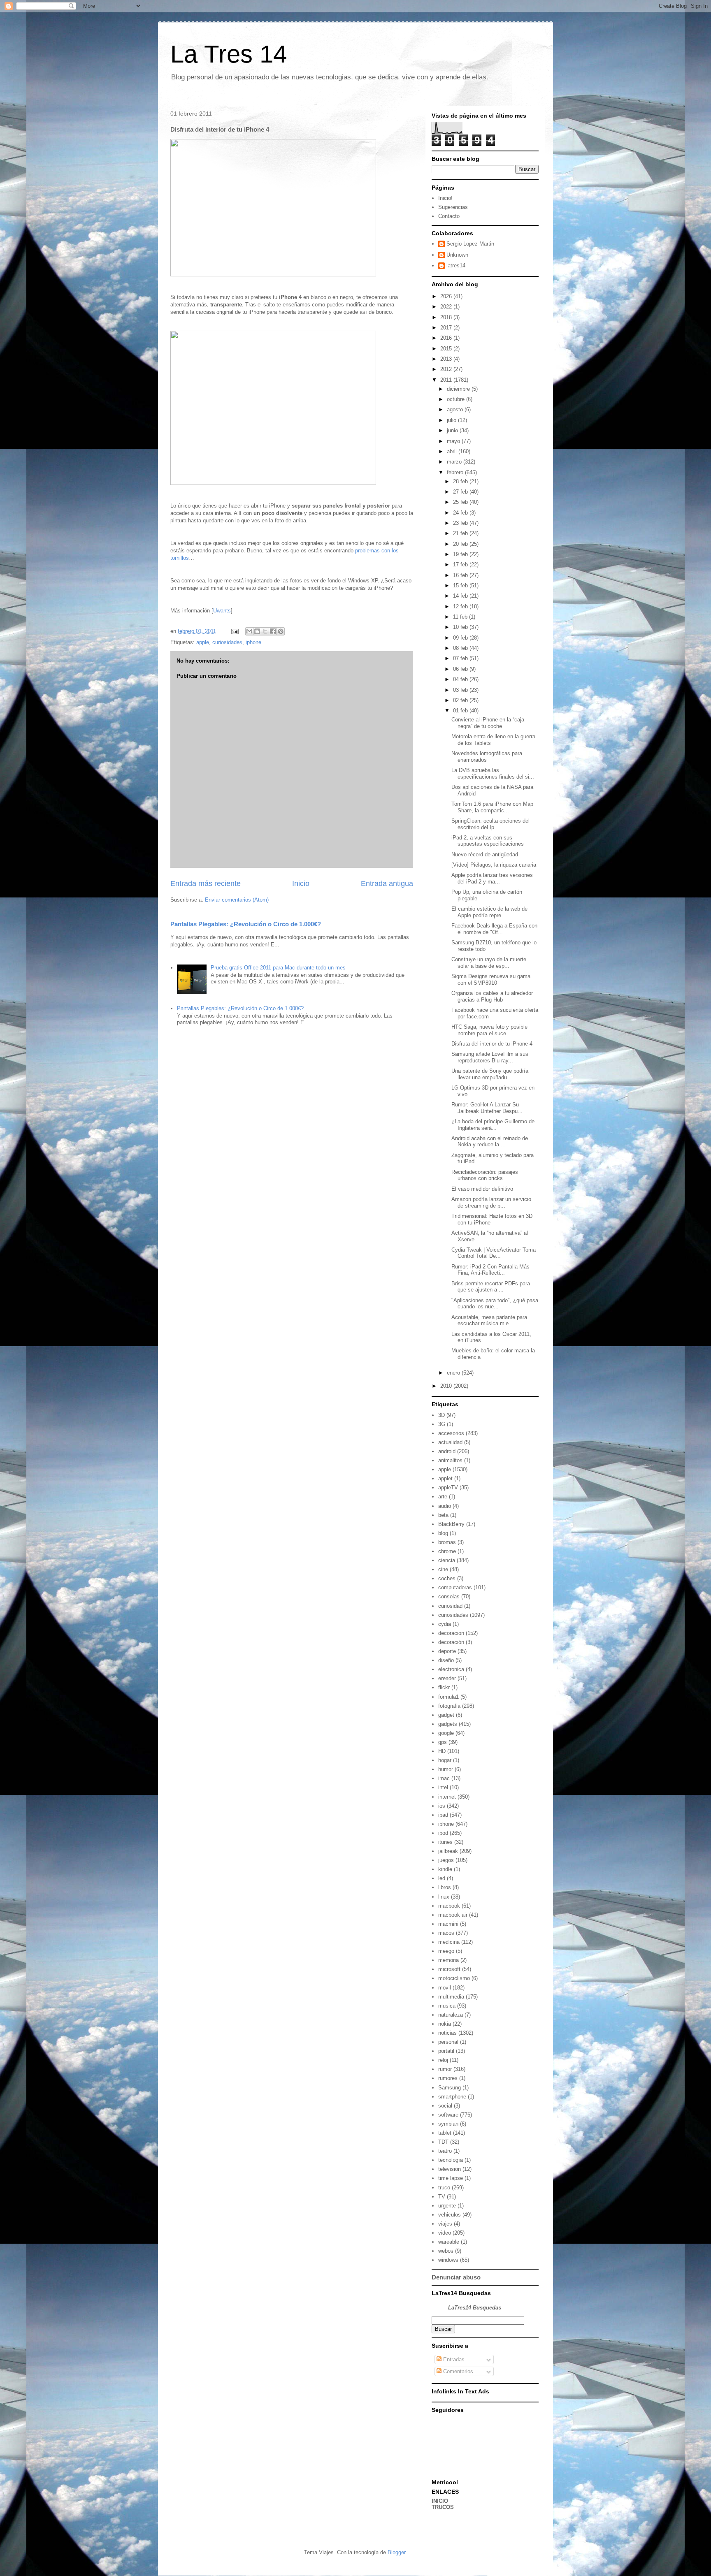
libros (445, 1887)
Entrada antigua (387, 883)
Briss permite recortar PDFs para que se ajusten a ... (491, 1287)
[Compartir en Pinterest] (281, 631)
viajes (445, 2224)
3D (441, 1415)
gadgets (448, 1724)
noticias (447, 2033)
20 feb (461, 544)
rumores (448, 2078)
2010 (447, 1386)
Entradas (453, 2359)
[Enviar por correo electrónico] (249, 631)
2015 (447, 349)
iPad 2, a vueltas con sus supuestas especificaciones (488, 841)
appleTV (448, 1487)
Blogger (396, 2552)
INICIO (440, 2501)
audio (445, 1506)
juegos (446, 1860)
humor (446, 1769)
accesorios (451, 1433)
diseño (446, 1660)
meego (446, 1951)
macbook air (453, 1915)
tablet (445, 2133)
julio (452, 420)
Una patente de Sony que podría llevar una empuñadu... (490, 1074)
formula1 (448, 1697)
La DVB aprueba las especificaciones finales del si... (493, 773)
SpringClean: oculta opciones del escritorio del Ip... (490, 824)
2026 (447, 296)
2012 (447, 369)
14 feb (461, 596)
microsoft (449, 1969)
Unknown (457, 255)
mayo (454, 441)
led (442, 1878)
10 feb (461, 627)
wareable (449, 2242)
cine (443, 1569)
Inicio (301, 883)
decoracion (451, 1633)
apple (203, 642)
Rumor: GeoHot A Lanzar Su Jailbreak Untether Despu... (487, 1108)
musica (447, 2006)
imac (444, 1778)
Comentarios (457, 2371)
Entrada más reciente (206, 883)
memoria (448, 1960)
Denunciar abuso (456, 2277)
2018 (447, 317)
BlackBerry (451, 1524)
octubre (457, 399)
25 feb (461, 502)
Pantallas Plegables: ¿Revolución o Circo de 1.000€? (246, 924)
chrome (447, 1551)
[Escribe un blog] (257, 631)
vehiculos (450, 2215)
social (445, 2106)
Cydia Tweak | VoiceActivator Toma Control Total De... (494, 1253)
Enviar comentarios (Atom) (237, 900)
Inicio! (445, 198)
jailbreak (448, 1851)
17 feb (461, 565)
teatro (445, 2151)
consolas (449, 1596)
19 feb (461, 554)
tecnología (451, 2160)
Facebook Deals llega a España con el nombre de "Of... (494, 929)
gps (443, 1742)
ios (442, 1806)
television (450, 2169)
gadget (446, 1715)
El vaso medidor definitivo (482, 1189)
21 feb (461, 533)
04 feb (461, 679)
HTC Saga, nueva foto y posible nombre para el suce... (489, 1030)
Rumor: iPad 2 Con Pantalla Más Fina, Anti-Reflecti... (490, 1270)
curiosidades (227, 642)
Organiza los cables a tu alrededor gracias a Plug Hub (492, 996)
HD (442, 1751)
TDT (443, 2142)
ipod (443, 1833)
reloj (443, 2060)
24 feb (461, 513)
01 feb (461, 711)
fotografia (449, 1706)
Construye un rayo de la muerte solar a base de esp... (489, 963)
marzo (455, 462)
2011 (447, 380)
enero (454, 1373)
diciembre (459, 389)
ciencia (447, 1560)
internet (447, 1797)
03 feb (461, 690)
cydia (445, 1624)
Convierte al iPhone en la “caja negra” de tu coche (488, 723)
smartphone (452, 2097)
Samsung (450, 2088)
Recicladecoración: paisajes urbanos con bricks (485, 1175)
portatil (446, 2051)
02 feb (461, 700)
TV (442, 2197)
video (445, 2233)
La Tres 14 (229, 54)
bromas (447, 1542)
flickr (444, 1687)
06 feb (461, 669)
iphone (253, 642)
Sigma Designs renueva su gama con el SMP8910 (491, 980)
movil (445, 1988)
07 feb (461, 658)
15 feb (461, 585)
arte (443, 1497)
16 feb (461, 575)
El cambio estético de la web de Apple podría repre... (489, 912)
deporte (447, 1651)
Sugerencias (453, 207)
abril (453, 451)
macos (446, 1933)
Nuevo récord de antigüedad (485, 854)
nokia (445, 2024)
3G (442, 1424)
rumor (445, 2069)
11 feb (461, 617)
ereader (447, 1678)
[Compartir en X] (265, 631)
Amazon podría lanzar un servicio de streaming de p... (491, 1202)
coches (447, 1578)
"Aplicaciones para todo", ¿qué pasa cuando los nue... (495, 1304)
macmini (448, 1924)
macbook (449, 1906)
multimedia (451, 1997)
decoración (451, 1642)
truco (444, 2188)
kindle (445, 1869)
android (447, 1451)
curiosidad (450, 1606)
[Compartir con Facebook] (273, 631)
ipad (443, 1815)
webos (446, 2251)
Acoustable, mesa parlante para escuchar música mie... (489, 1320)
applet (445, 1478)
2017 (447, 328)
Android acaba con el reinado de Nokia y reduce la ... (490, 1142)
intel (443, 1787)
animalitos (450, 1460)
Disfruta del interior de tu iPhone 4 (492, 1044)
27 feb (461, 492)
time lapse (451, 2178)
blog (443, 1533)
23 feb (461, 523)
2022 (447, 307)
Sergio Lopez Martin (470, 244)
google (446, 1733)
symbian (448, 2124)
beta (443, 1515)
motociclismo (454, 1978)
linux (444, 1897)
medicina (449, 1942)
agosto (456, 409)
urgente (447, 2206)
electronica (451, 1669)
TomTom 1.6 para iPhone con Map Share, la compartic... (492, 807)
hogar (445, 1760)
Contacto (449, 216)
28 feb (461, 481)
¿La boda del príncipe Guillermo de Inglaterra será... (493, 1125)
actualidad (450, 1442)
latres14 (456, 265)
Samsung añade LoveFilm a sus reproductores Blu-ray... (490, 1057)
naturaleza (451, 2015)
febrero (456, 472)
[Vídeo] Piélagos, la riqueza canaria (494, 865)
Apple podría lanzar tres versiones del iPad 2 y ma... (492, 878)
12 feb (461, 606)
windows (448, 2260)
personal (448, 2042)
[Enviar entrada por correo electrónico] (234, 631)
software (448, 2115)
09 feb (461, 638)
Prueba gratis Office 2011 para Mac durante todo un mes (278, 968)
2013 (447, 359)
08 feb (461, 648)
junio (453, 430)
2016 (447, 338)
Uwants (222, 611)
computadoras (455, 1587)
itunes (445, 1842)
